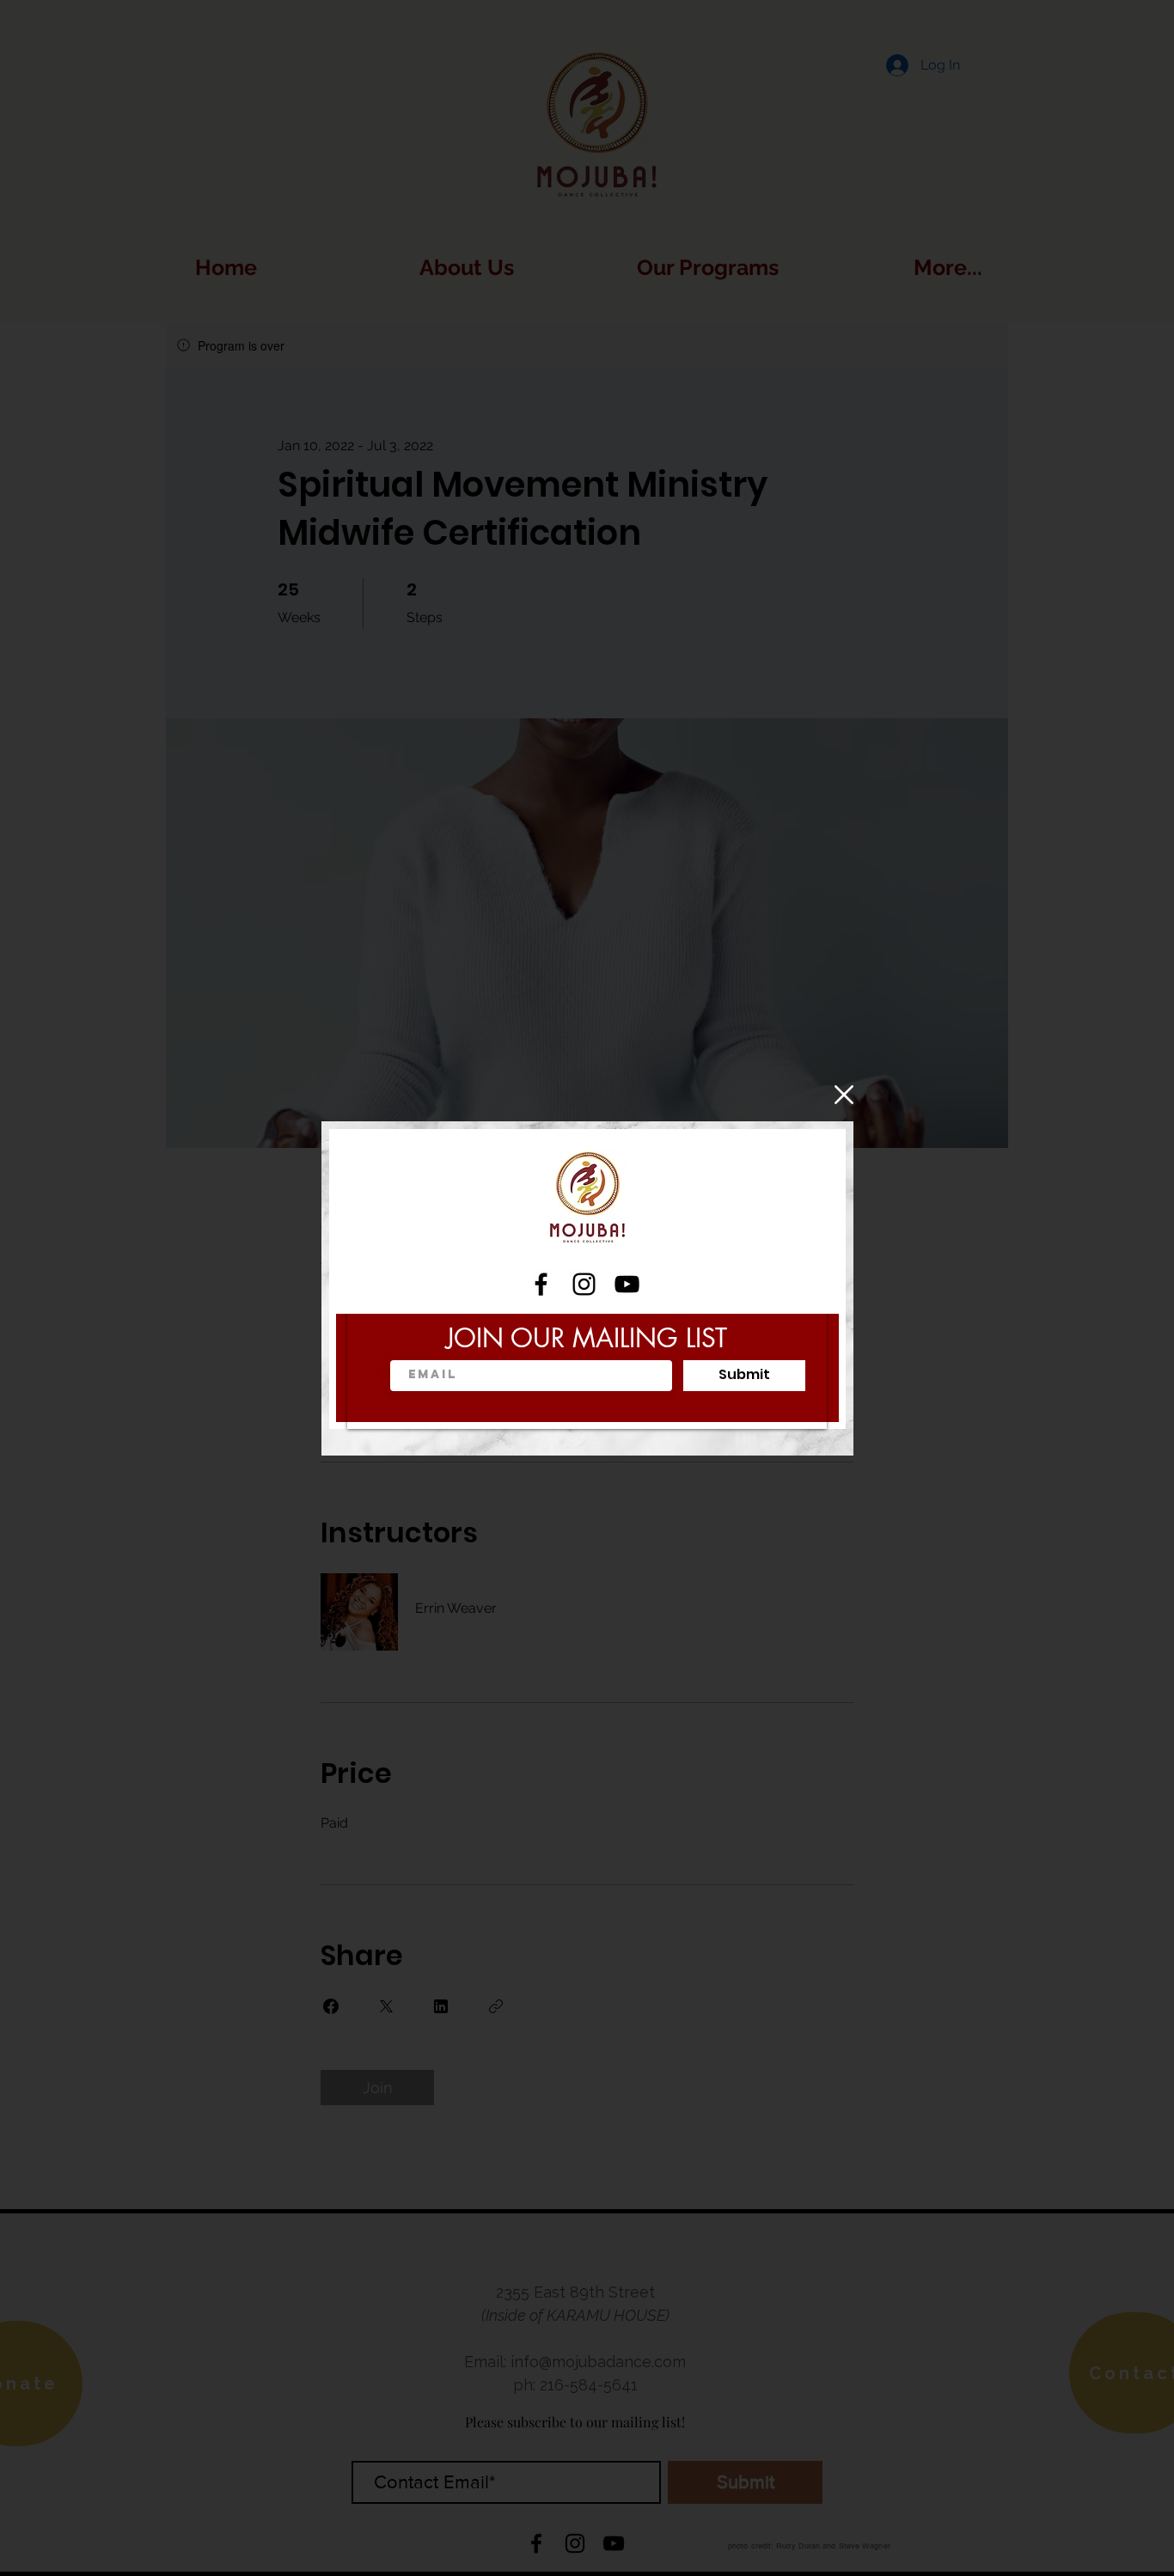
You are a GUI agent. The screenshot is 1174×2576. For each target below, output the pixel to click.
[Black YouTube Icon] (627, 1284)
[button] (844, 1095)
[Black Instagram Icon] (584, 1284)
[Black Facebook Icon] (541, 1284)
